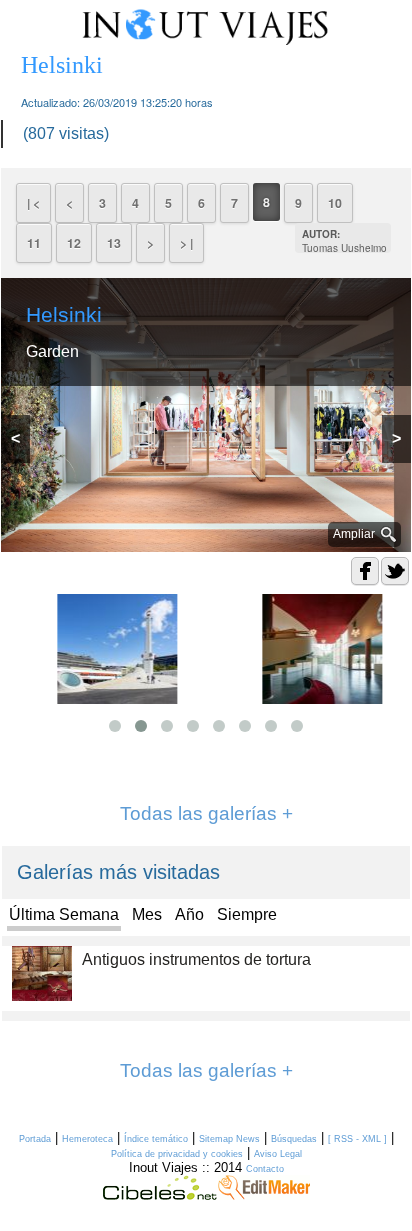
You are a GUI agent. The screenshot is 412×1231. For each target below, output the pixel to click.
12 (74, 243)
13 (114, 243)
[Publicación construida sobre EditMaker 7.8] (264, 1195)
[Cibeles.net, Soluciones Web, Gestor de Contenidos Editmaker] (160, 1195)
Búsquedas (294, 1139)
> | (186, 243)
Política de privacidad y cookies (177, 1154)
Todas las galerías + (206, 813)
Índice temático (156, 1139)
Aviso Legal (278, 1154)
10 (335, 203)
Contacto (265, 1169)
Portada (35, 1139)
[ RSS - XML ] (357, 1139)
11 (34, 243)
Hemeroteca (87, 1139)
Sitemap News (229, 1139)
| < (33, 203)
